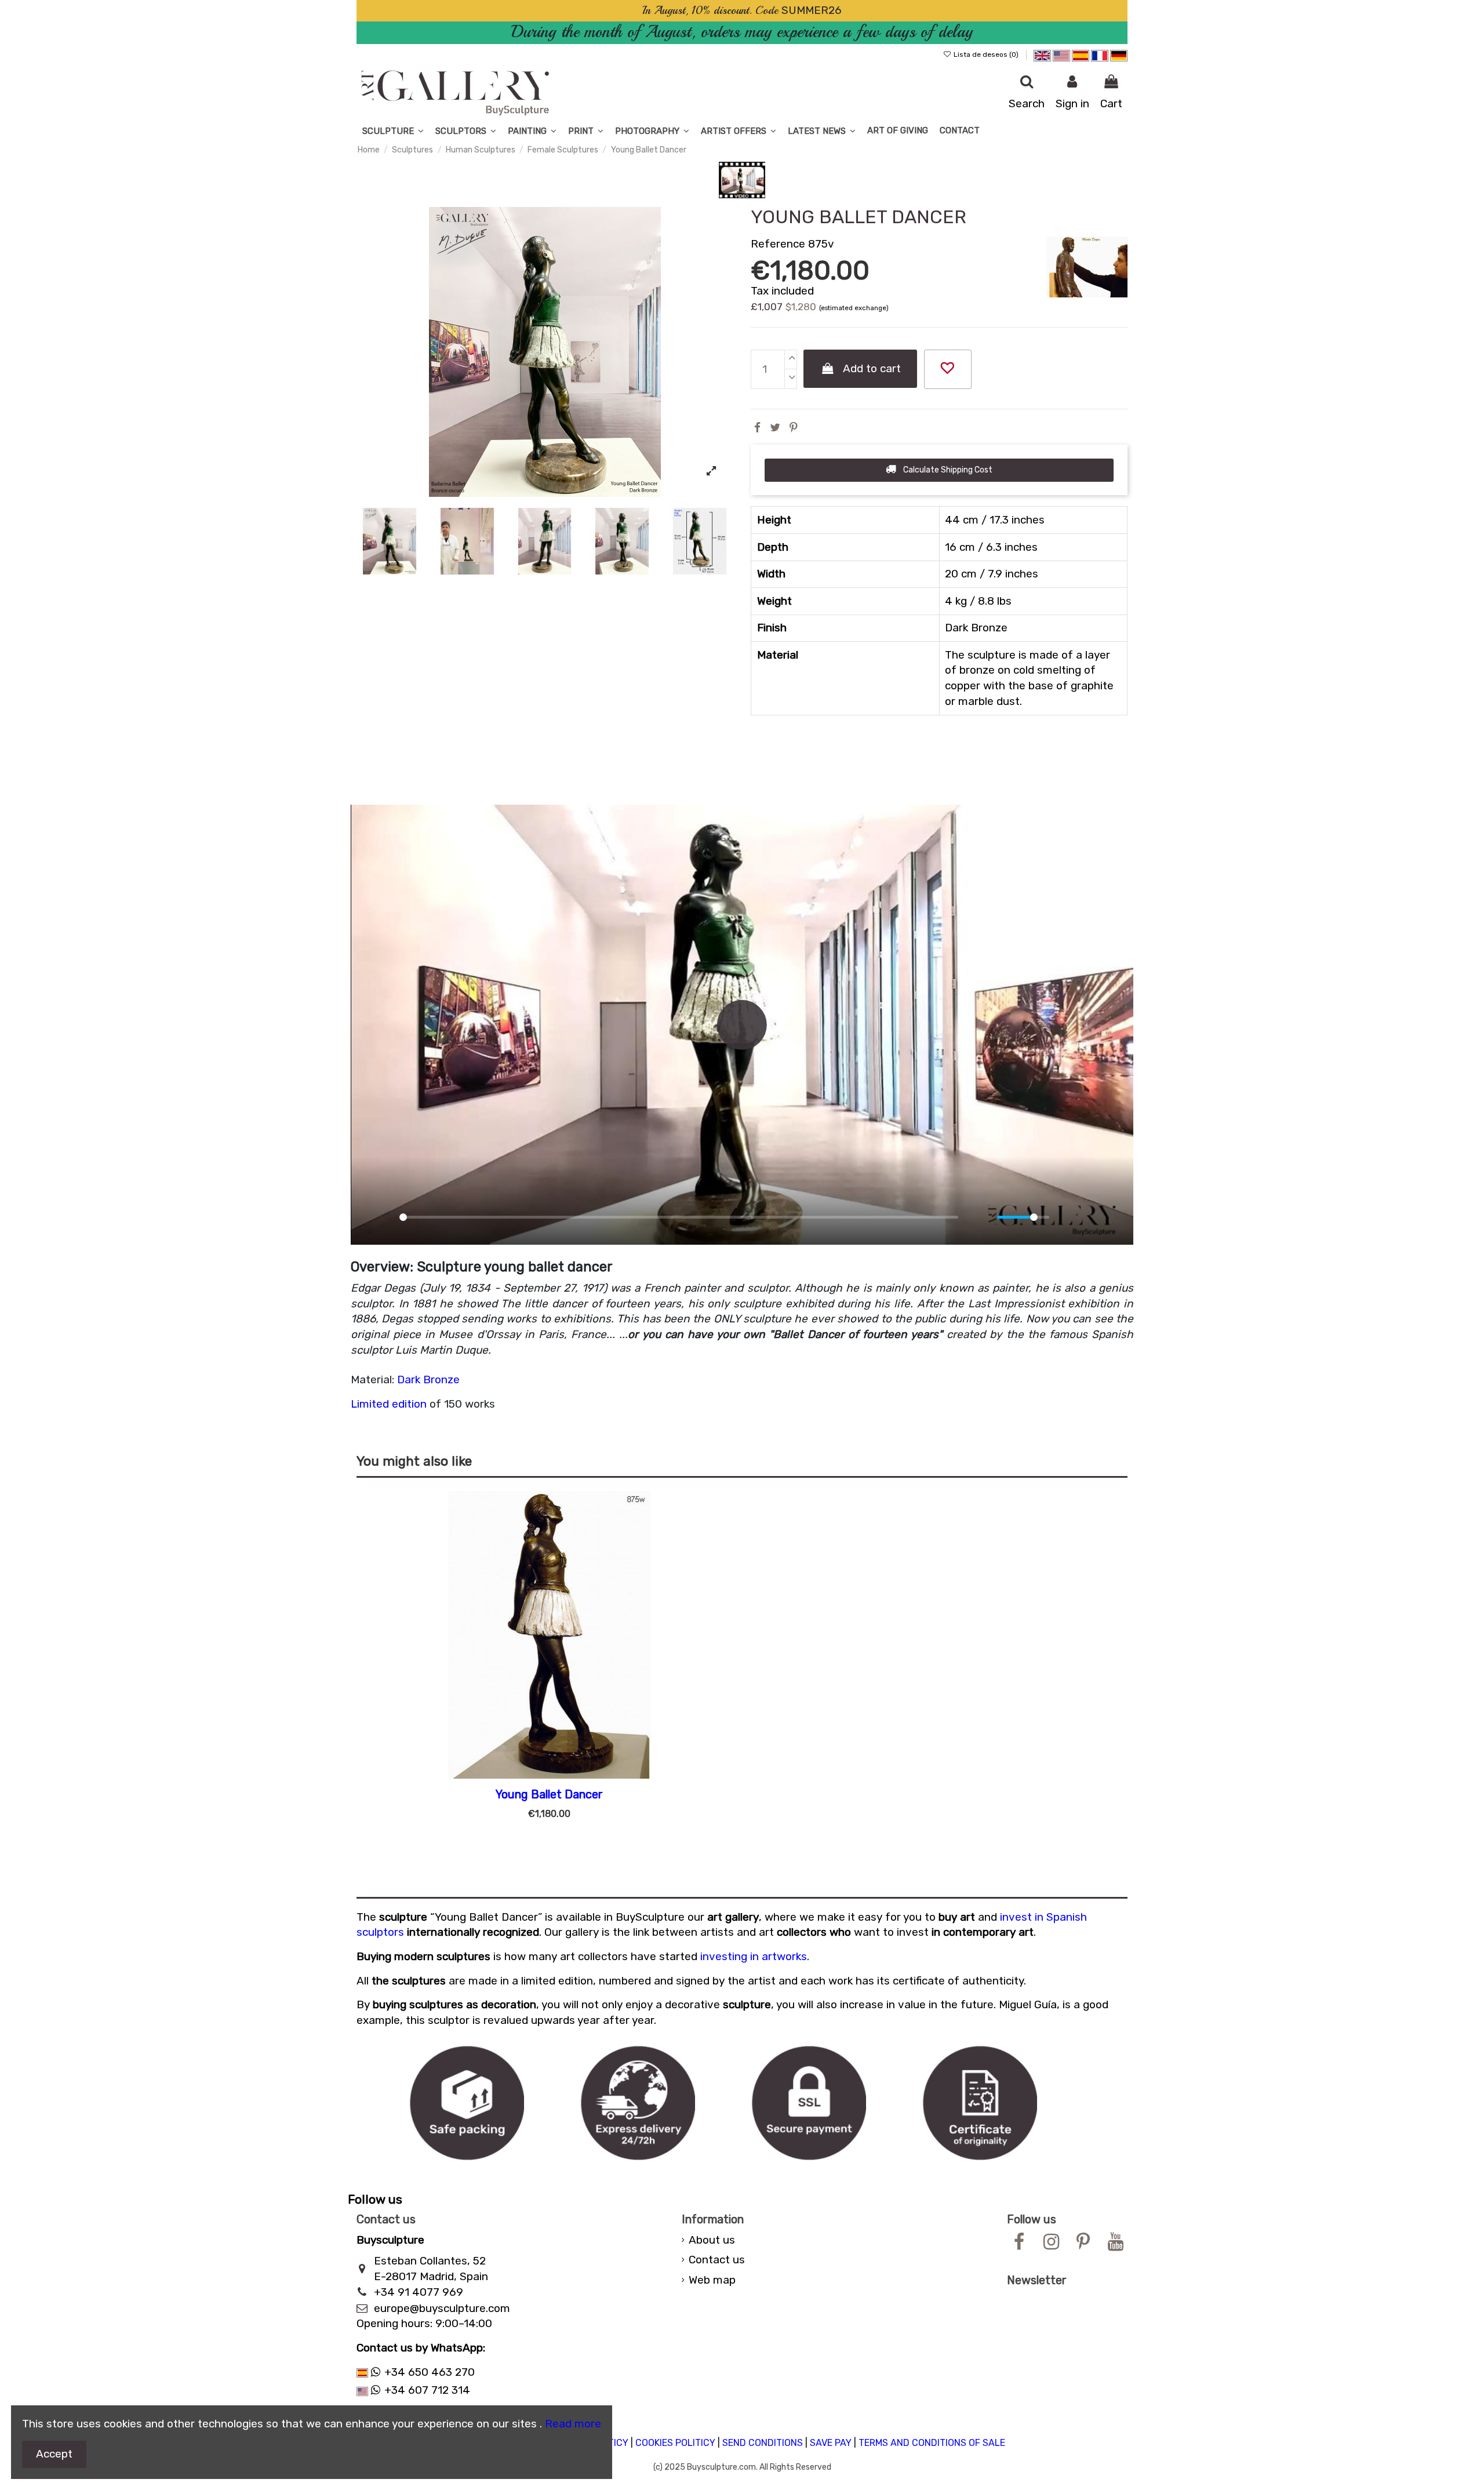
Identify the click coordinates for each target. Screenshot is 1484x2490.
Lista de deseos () (986, 54)
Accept (54, 2454)
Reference (778, 244)
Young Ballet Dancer (549, 1794)
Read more (573, 2424)
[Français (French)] (1101, 54)
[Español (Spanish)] (1081, 54)
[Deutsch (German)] (1119, 54)
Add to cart (872, 368)
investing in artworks (754, 1956)
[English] (1042, 54)
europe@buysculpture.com (442, 2308)
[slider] (679, 1217)
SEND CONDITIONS (763, 2443)
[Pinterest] (794, 428)
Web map (712, 2280)
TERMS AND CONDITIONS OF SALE (932, 2443)
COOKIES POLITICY (675, 2443)
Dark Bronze (428, 1380)
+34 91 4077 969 (419, 2292)
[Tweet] (775, 428)
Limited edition (389, 1404)
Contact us (717, 2260)
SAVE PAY (831, 2443)
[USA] (1061, 54)
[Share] (757, 428)
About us (712, 2240)
